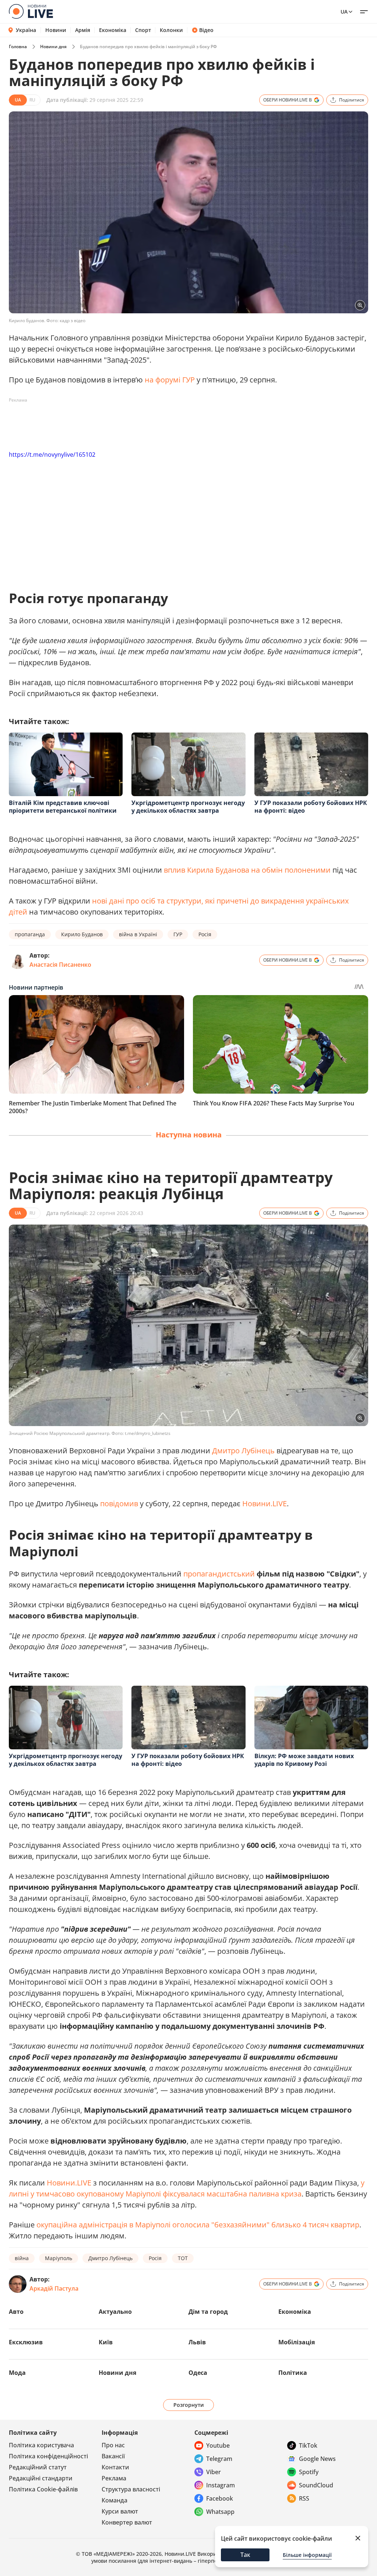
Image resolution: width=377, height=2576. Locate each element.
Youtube (218, 2445)
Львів (197, 2342)
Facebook (220, 2498)
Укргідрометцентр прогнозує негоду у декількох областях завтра (188, 807)
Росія (205, 934)
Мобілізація (297, 2342)
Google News (317, 2459)
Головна (18, 47)
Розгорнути (189, 2405)
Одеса (198, 2373)
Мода (17, 2373)
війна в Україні (138, 934)
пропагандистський (219, 1574)
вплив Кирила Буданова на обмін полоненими (247, 870)
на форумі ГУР (170, 380)
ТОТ (183, 2258)
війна (22, 2258)
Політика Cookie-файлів (43, 2489)
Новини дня (53, 47)
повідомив (119, 1503)
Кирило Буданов (82, 934)
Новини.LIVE (265, 1503)
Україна (26, 30)
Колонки (171, 30)
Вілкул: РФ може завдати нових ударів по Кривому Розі (304, 1760)
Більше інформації (307, 2555)
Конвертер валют (127, 2522)
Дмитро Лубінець (243, 1451)
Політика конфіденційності (48, 2456)
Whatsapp (220, 2512)
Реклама (114, 2478)
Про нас (113, 2445)
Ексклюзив (26, 2342)
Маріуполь (59, 2258)
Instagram (221, 2485)
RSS (304, 2498)
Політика (293, 2373)
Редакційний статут (38, 2467)
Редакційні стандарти (41, 2478)
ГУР (178, 934)
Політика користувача (41, 2445)
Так (245, 2555)
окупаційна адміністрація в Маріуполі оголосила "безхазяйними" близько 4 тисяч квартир (198, 2225)
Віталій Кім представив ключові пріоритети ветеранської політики (63, 807)
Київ (106, 2342)
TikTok (308, 2445)
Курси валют (120, 2511)
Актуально (115, 2312)
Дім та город (208, 2312)
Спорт (143, 30)
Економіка (113, 30)
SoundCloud (316, 2485)
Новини (56, 30)
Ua (344, 12)
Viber (214, 2472)
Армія (83, 30)
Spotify (309, 2472)
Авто (16, 2312)
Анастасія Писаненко (60, 965)
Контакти (115, 2467)
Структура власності (131, 2489)
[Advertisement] (143, 423)
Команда (114, 2500)
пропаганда (30, 934)
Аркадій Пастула (54, 2288)
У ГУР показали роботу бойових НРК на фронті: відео (311, 807)
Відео (206, 30)
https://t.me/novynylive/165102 (52, 455)
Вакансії (113, 2456)
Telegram (219, 2459)
